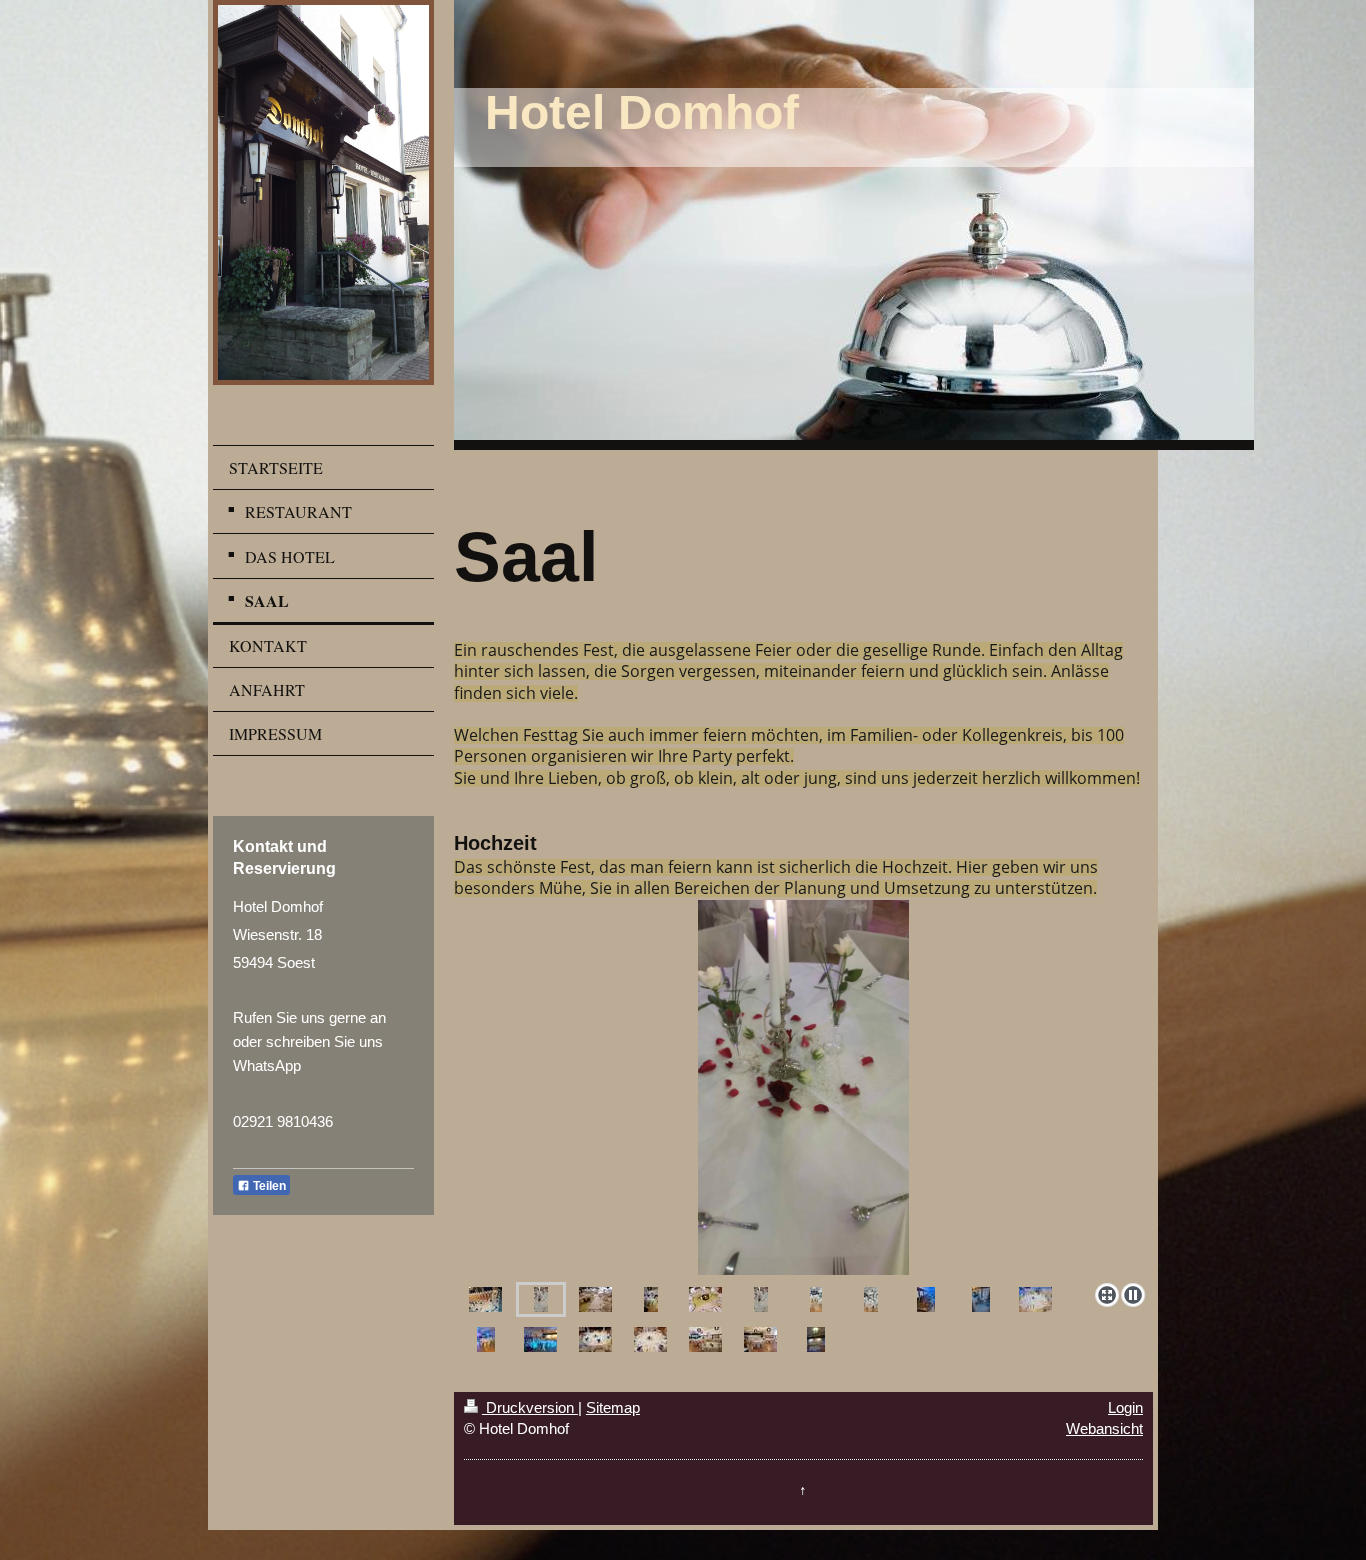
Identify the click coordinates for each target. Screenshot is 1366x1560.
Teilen (268, 1186)
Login (1125, 1407)
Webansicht (1104, 1428)
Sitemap (613, 1407)
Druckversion (530, 1407)
